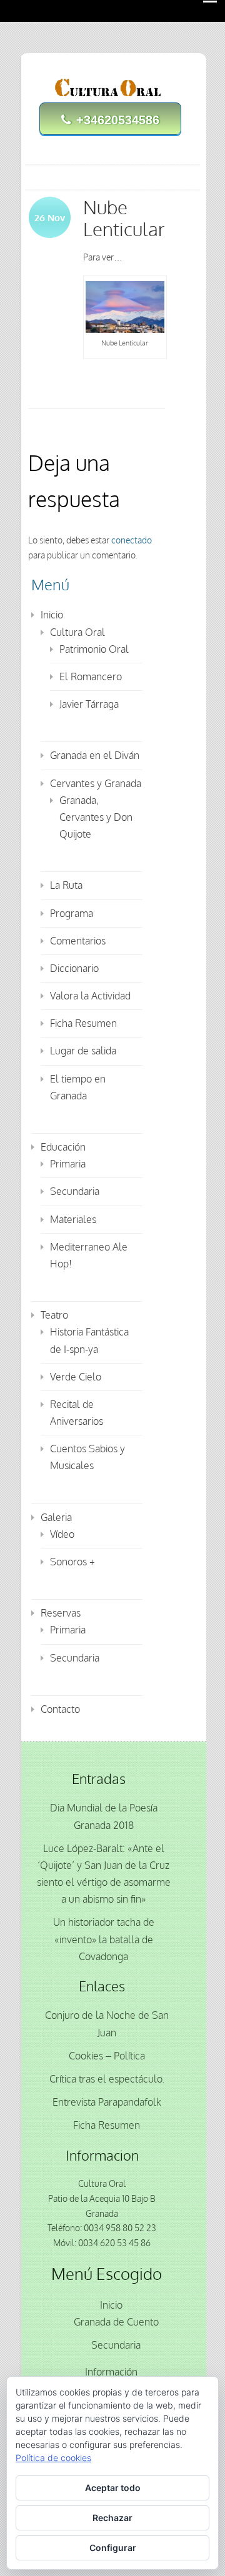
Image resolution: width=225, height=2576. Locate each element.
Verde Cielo (76, 1377)
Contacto (60, 1709)
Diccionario (74, 968)
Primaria (68, 1164)
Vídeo (62, 1534)
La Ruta (66, 885)
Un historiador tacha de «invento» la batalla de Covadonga (104, 1939)
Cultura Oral (77, 632)
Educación (63, 1147)
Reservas (61, 1613)
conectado (132, 540)
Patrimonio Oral (94, 649)
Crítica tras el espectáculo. (107, 2079)
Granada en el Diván (95, 755)
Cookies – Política (107, 2056)
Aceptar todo (113, 2488)
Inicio (52, 615)
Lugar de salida (83, 1051)
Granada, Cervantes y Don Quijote (96, 817)
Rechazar (112, 2518)
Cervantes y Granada (96, 783)
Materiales (73, 1219)
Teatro (54, 1315)
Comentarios (78, 941)
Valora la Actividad (90, 996)
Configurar (113, 2548)
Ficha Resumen (83, 1023)
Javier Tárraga (89, 704)
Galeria (56, 1517)
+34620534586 (118, 120)
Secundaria (75, 1191)
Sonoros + (72, 1562)
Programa (72, 913)
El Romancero (91, 676)
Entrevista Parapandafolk (107, 2102)
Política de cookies (53, 2458)
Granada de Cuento (116, 2322)
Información (111, 2372)
